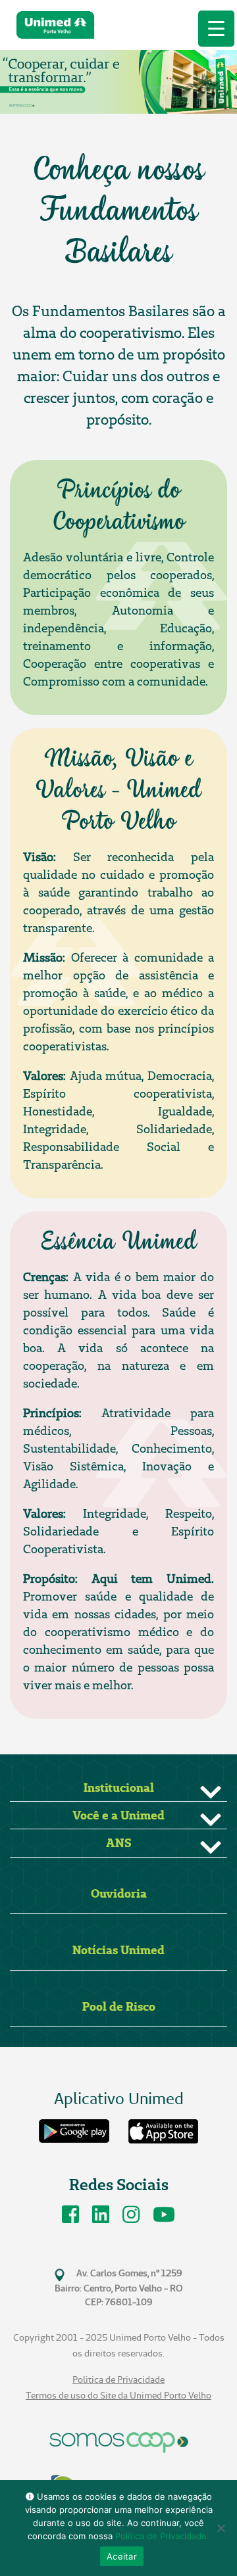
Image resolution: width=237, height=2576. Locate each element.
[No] (221, 2528)
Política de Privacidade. (162, 2536)
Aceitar (122, 2556)
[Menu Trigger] (216, 29)
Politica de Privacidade (118, 2380)
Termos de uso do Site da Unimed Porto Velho (118, 2396)
